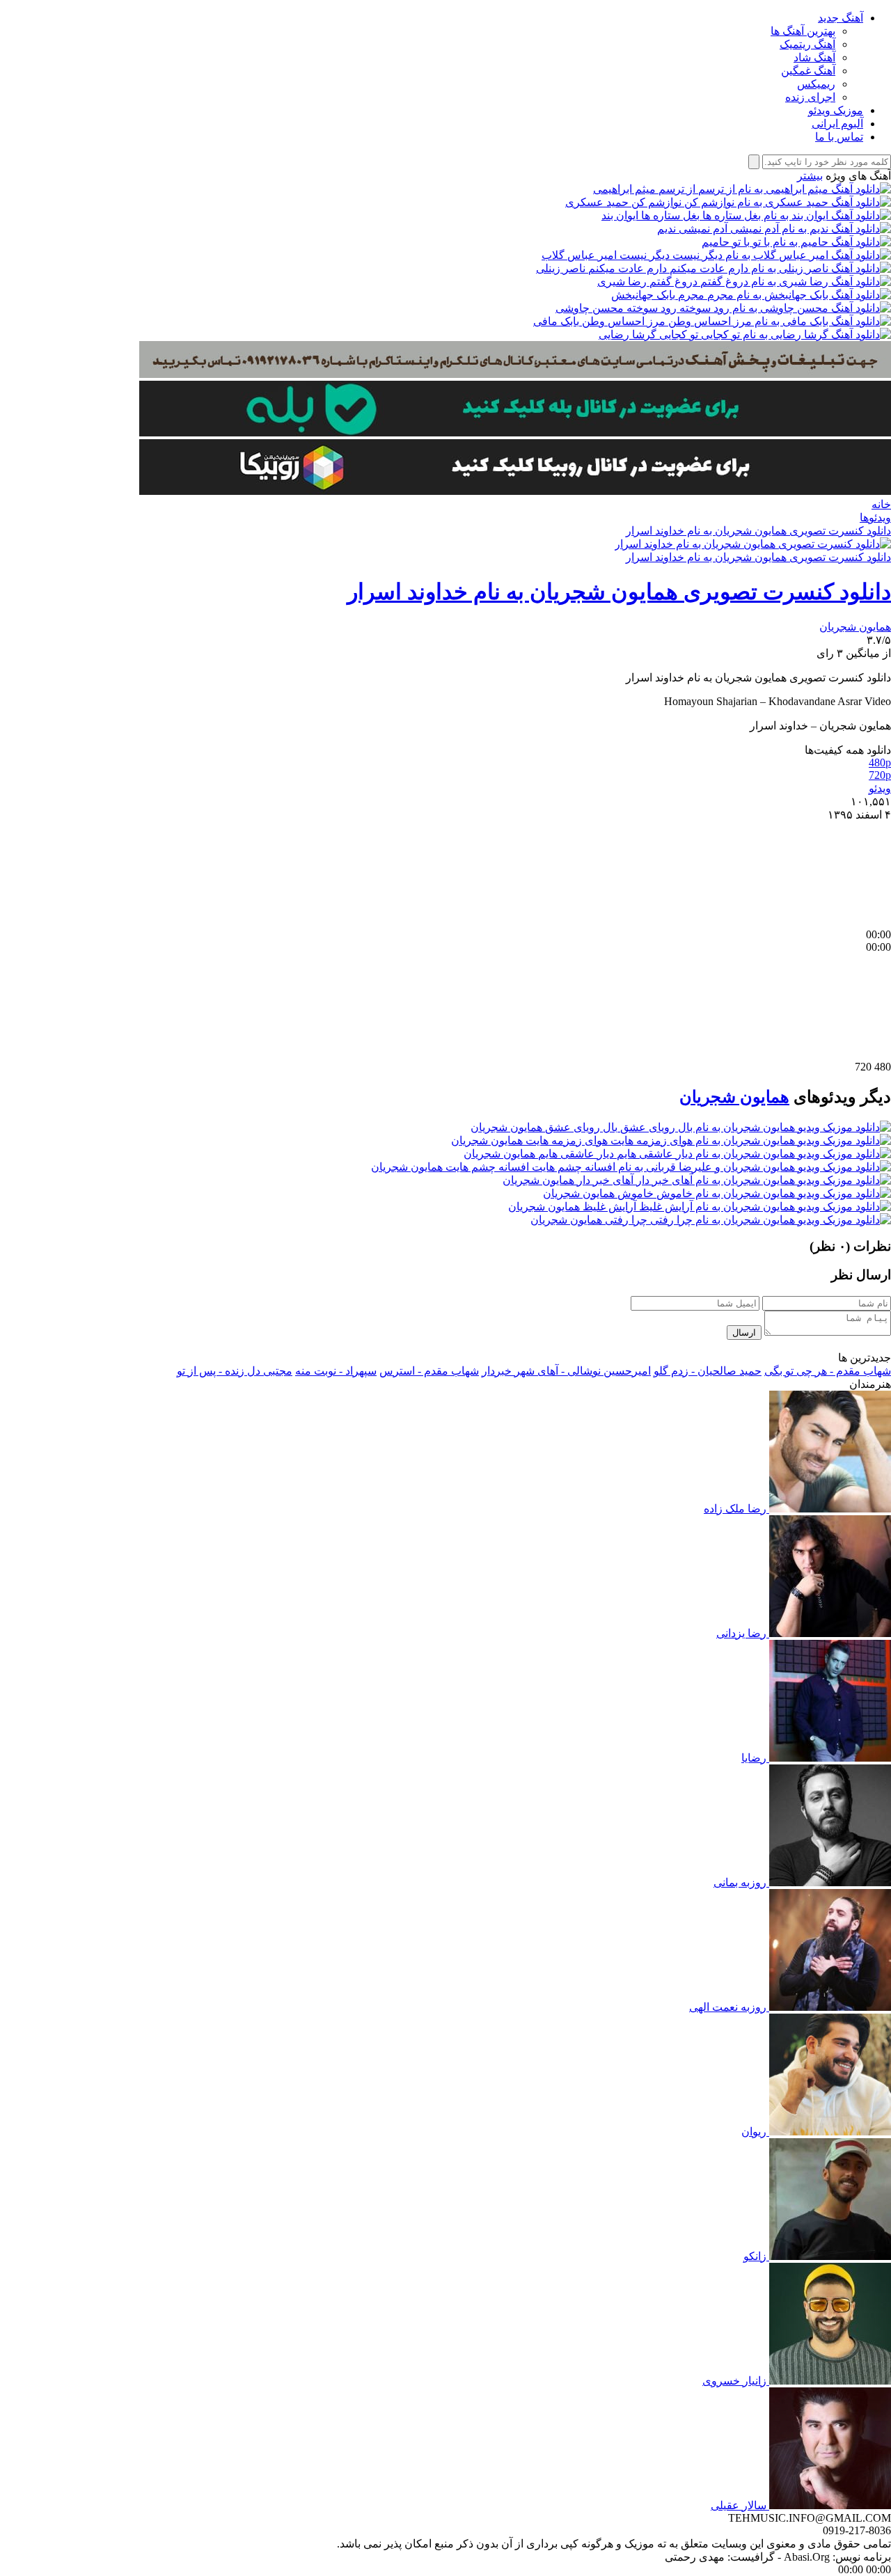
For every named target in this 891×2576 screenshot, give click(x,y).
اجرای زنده (810, 97)
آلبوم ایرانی (837, 124)
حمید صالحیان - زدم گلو (708, 1371)
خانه (881, 504)
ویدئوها (875, 517)
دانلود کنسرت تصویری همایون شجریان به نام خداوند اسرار (758, 531)
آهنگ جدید (841, 18)
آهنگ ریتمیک (807, 44)
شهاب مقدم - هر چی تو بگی (828, 1371)
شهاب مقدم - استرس (429, 1371)
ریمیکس (816, 84)
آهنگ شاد (814, 57)
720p (880, 775)
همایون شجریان (855, 627)
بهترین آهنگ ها (803, 31)
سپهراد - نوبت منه (336, 1371)
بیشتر (810, 176)
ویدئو (880, 788)
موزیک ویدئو (836, 110)
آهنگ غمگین (808, 71)
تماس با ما (839, 137)
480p (880, 762)
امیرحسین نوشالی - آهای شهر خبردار (566, 1371)
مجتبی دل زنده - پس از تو (235, 1371)
